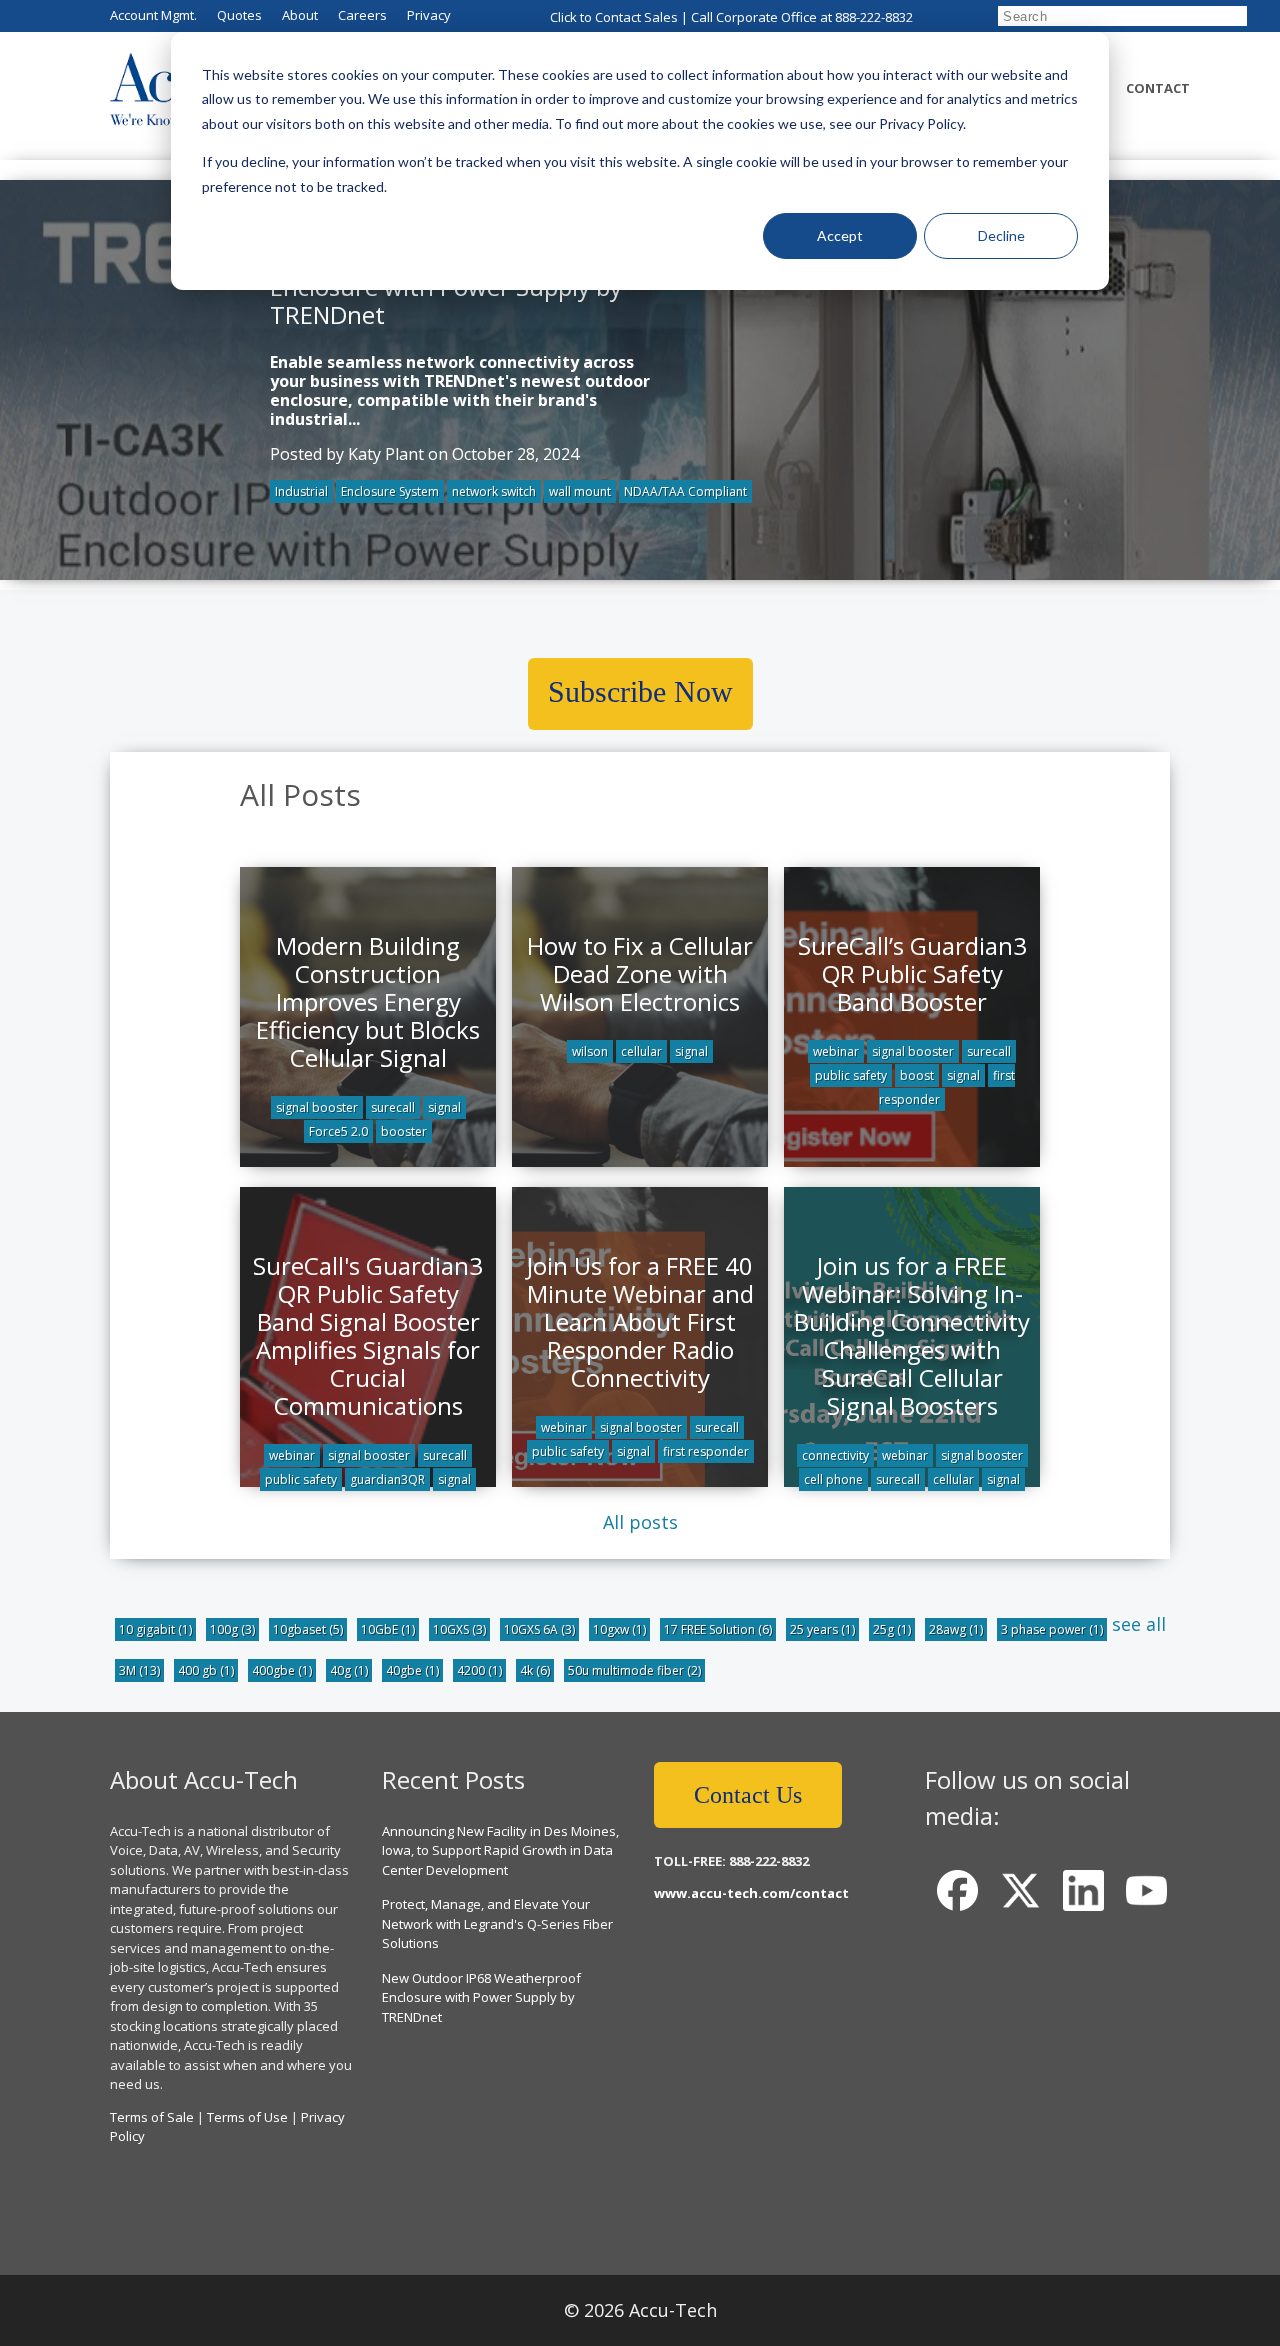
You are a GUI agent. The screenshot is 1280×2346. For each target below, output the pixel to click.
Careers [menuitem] (362, 15)
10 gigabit (155, 1629)
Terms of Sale (152, 2117)
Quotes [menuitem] (239, 15)
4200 (479, 1670)
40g (349, 1670)
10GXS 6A (539, 1629)
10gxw (619, 1629)
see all (1139, 1624)
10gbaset (308, 1629)
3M (139, 1670)
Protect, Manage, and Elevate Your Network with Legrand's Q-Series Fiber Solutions (497, 1923)
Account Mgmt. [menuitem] (153, 15)
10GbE (388, 1629)
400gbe (282, 1670)
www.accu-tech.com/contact (751, 1893)
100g (232, 1629)
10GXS (459, 1629)
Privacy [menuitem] (429, 15)
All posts (640, 1522)
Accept (840, 235)
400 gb (206, 1670)
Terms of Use (247, 2117)
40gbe (412, 1670)
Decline (1001, 235)
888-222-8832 (874, 17)
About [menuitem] (300, 15)
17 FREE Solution (718, 1629)
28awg (956, 1629)
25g (892, 1629)
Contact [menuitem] (1158, 88)
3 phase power (1052, 1629)
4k (535, 1670)
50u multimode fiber (634, 1670)
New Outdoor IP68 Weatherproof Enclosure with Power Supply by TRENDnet (481, 1997)
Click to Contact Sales (614, 17)
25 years (822, 1629)
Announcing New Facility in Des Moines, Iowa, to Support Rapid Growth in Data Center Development (500, 1850)
